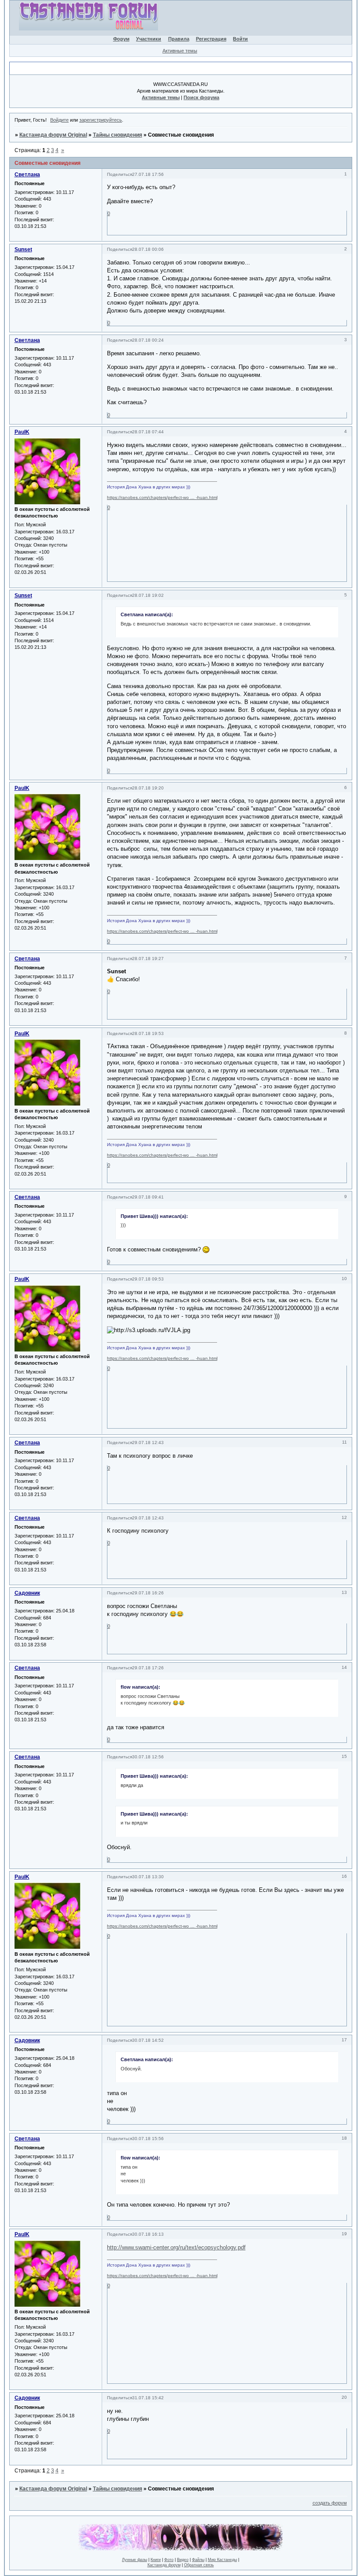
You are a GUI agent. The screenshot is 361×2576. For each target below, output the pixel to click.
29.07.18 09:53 (148, 1279)
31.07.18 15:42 (148, 2398)
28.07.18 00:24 (148, 340)
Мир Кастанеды (222, 2560)
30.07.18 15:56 (148, 2139)
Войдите (59, 120)
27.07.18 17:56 (148, 174)
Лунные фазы (134, 2560)
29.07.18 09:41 (148, 1197)
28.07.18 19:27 (148, 959)
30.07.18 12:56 (148, 1757)
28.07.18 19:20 (148, 788)
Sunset (23, 249)
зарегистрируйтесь (101, 120)
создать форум (330, 2503)
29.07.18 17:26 (148, 1668)
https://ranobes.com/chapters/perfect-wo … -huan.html (162, 497)
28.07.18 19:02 (148, 595)
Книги (156, 2560)
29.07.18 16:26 (148, 1593)
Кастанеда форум (164, 2565)
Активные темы (180, 51)
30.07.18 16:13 (148, 2234)
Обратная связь (199, 2565)
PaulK (22, 432)
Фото (169, 2560)
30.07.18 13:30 (148, 1877)
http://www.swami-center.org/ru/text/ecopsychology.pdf (176, 2247)
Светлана (27, 175)
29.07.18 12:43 (148, 1442)
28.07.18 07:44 (148, 432)
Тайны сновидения (118, 135)
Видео (183, 2560)
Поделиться (120, 174)
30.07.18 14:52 (148, 2040)
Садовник (27, 1593)
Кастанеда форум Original (53, 135)
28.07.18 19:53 (148, 1033)
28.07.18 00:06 (148, 249)
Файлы (198, 2560)
